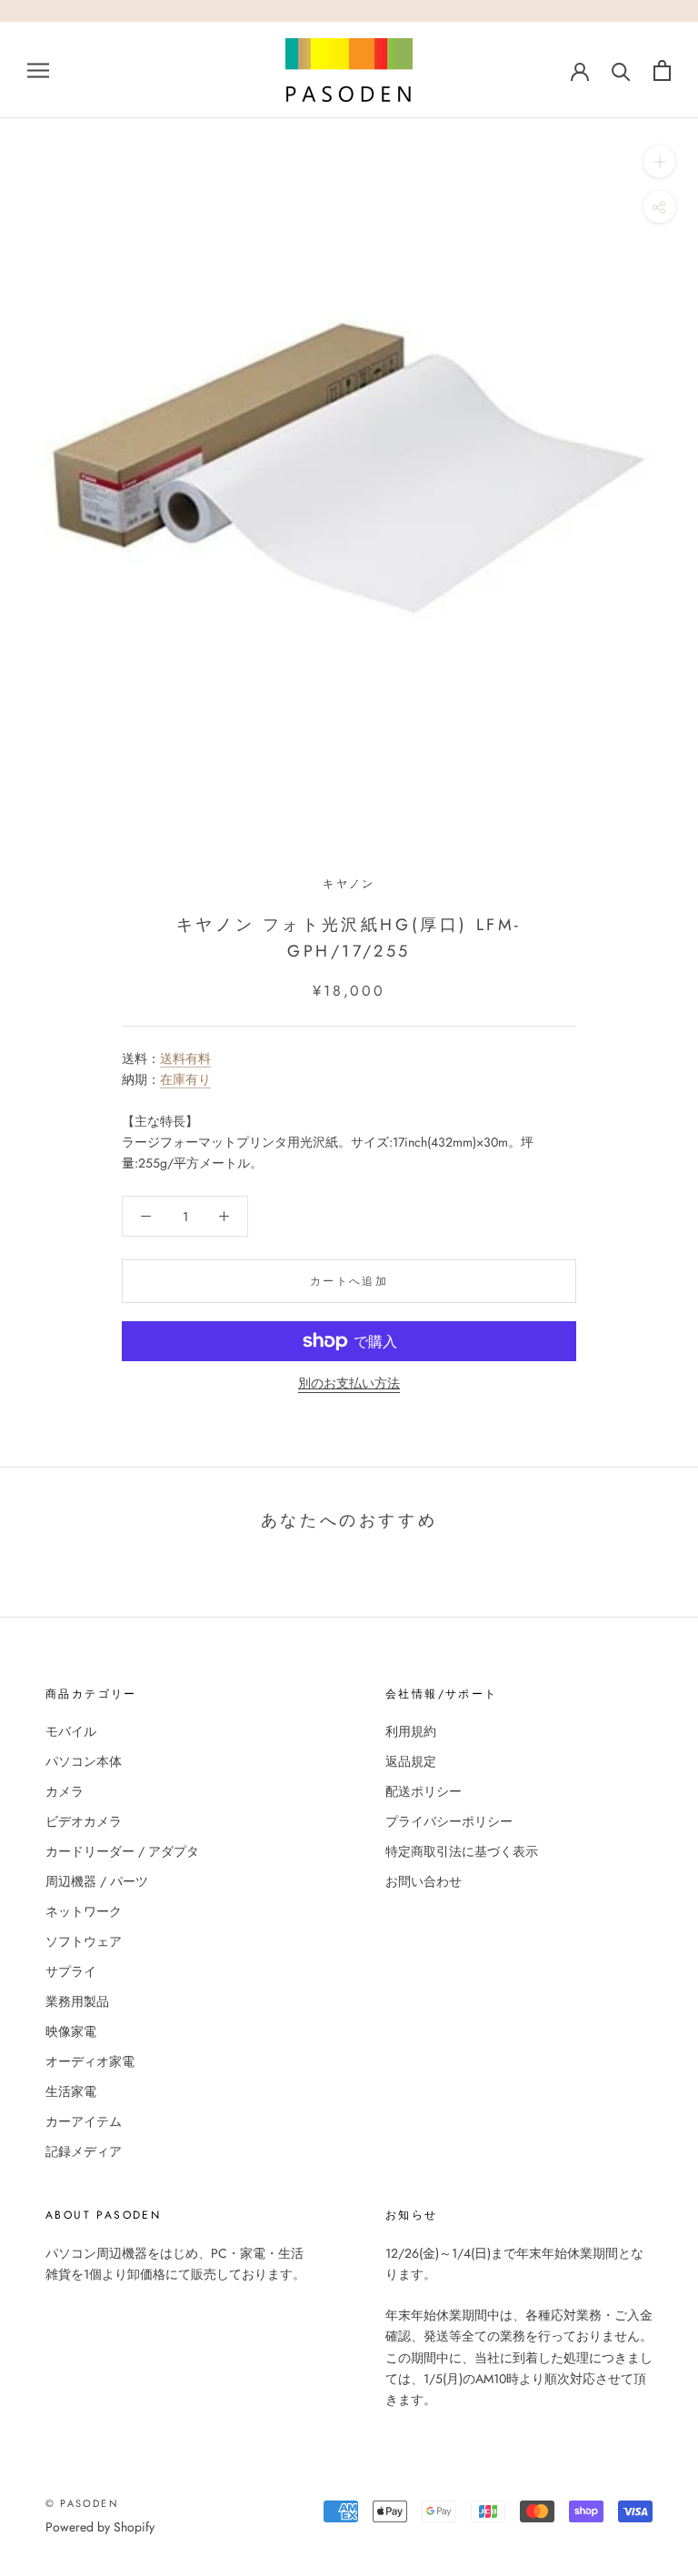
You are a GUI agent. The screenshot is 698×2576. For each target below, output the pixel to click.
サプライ (71, 1971)
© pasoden (82, 2503)
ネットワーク (84, 1911)
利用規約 (411, 1731)
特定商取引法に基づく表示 (462, 1851)
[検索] (621, 70)
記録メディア (84, 2151)
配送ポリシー (424, 1791)
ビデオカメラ (84, 1821)
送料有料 (185, 1058)
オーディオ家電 (90, 2061)
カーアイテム (84, 2121)
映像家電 (71, 2031)
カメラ (65, 1791)
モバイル (71, 1731)
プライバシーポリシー (449, 1821)
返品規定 (411, 1761)
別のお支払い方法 (349, 1383)
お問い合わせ (424, 1881)
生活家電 (71, 2091)
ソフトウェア (84, 1941)
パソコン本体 (84, 1761)
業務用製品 (77, 2001)
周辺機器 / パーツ (97, 1881)
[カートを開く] (662, 70)
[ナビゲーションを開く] (38, 70)
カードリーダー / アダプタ (122, 1851)
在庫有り (185, 1079)
